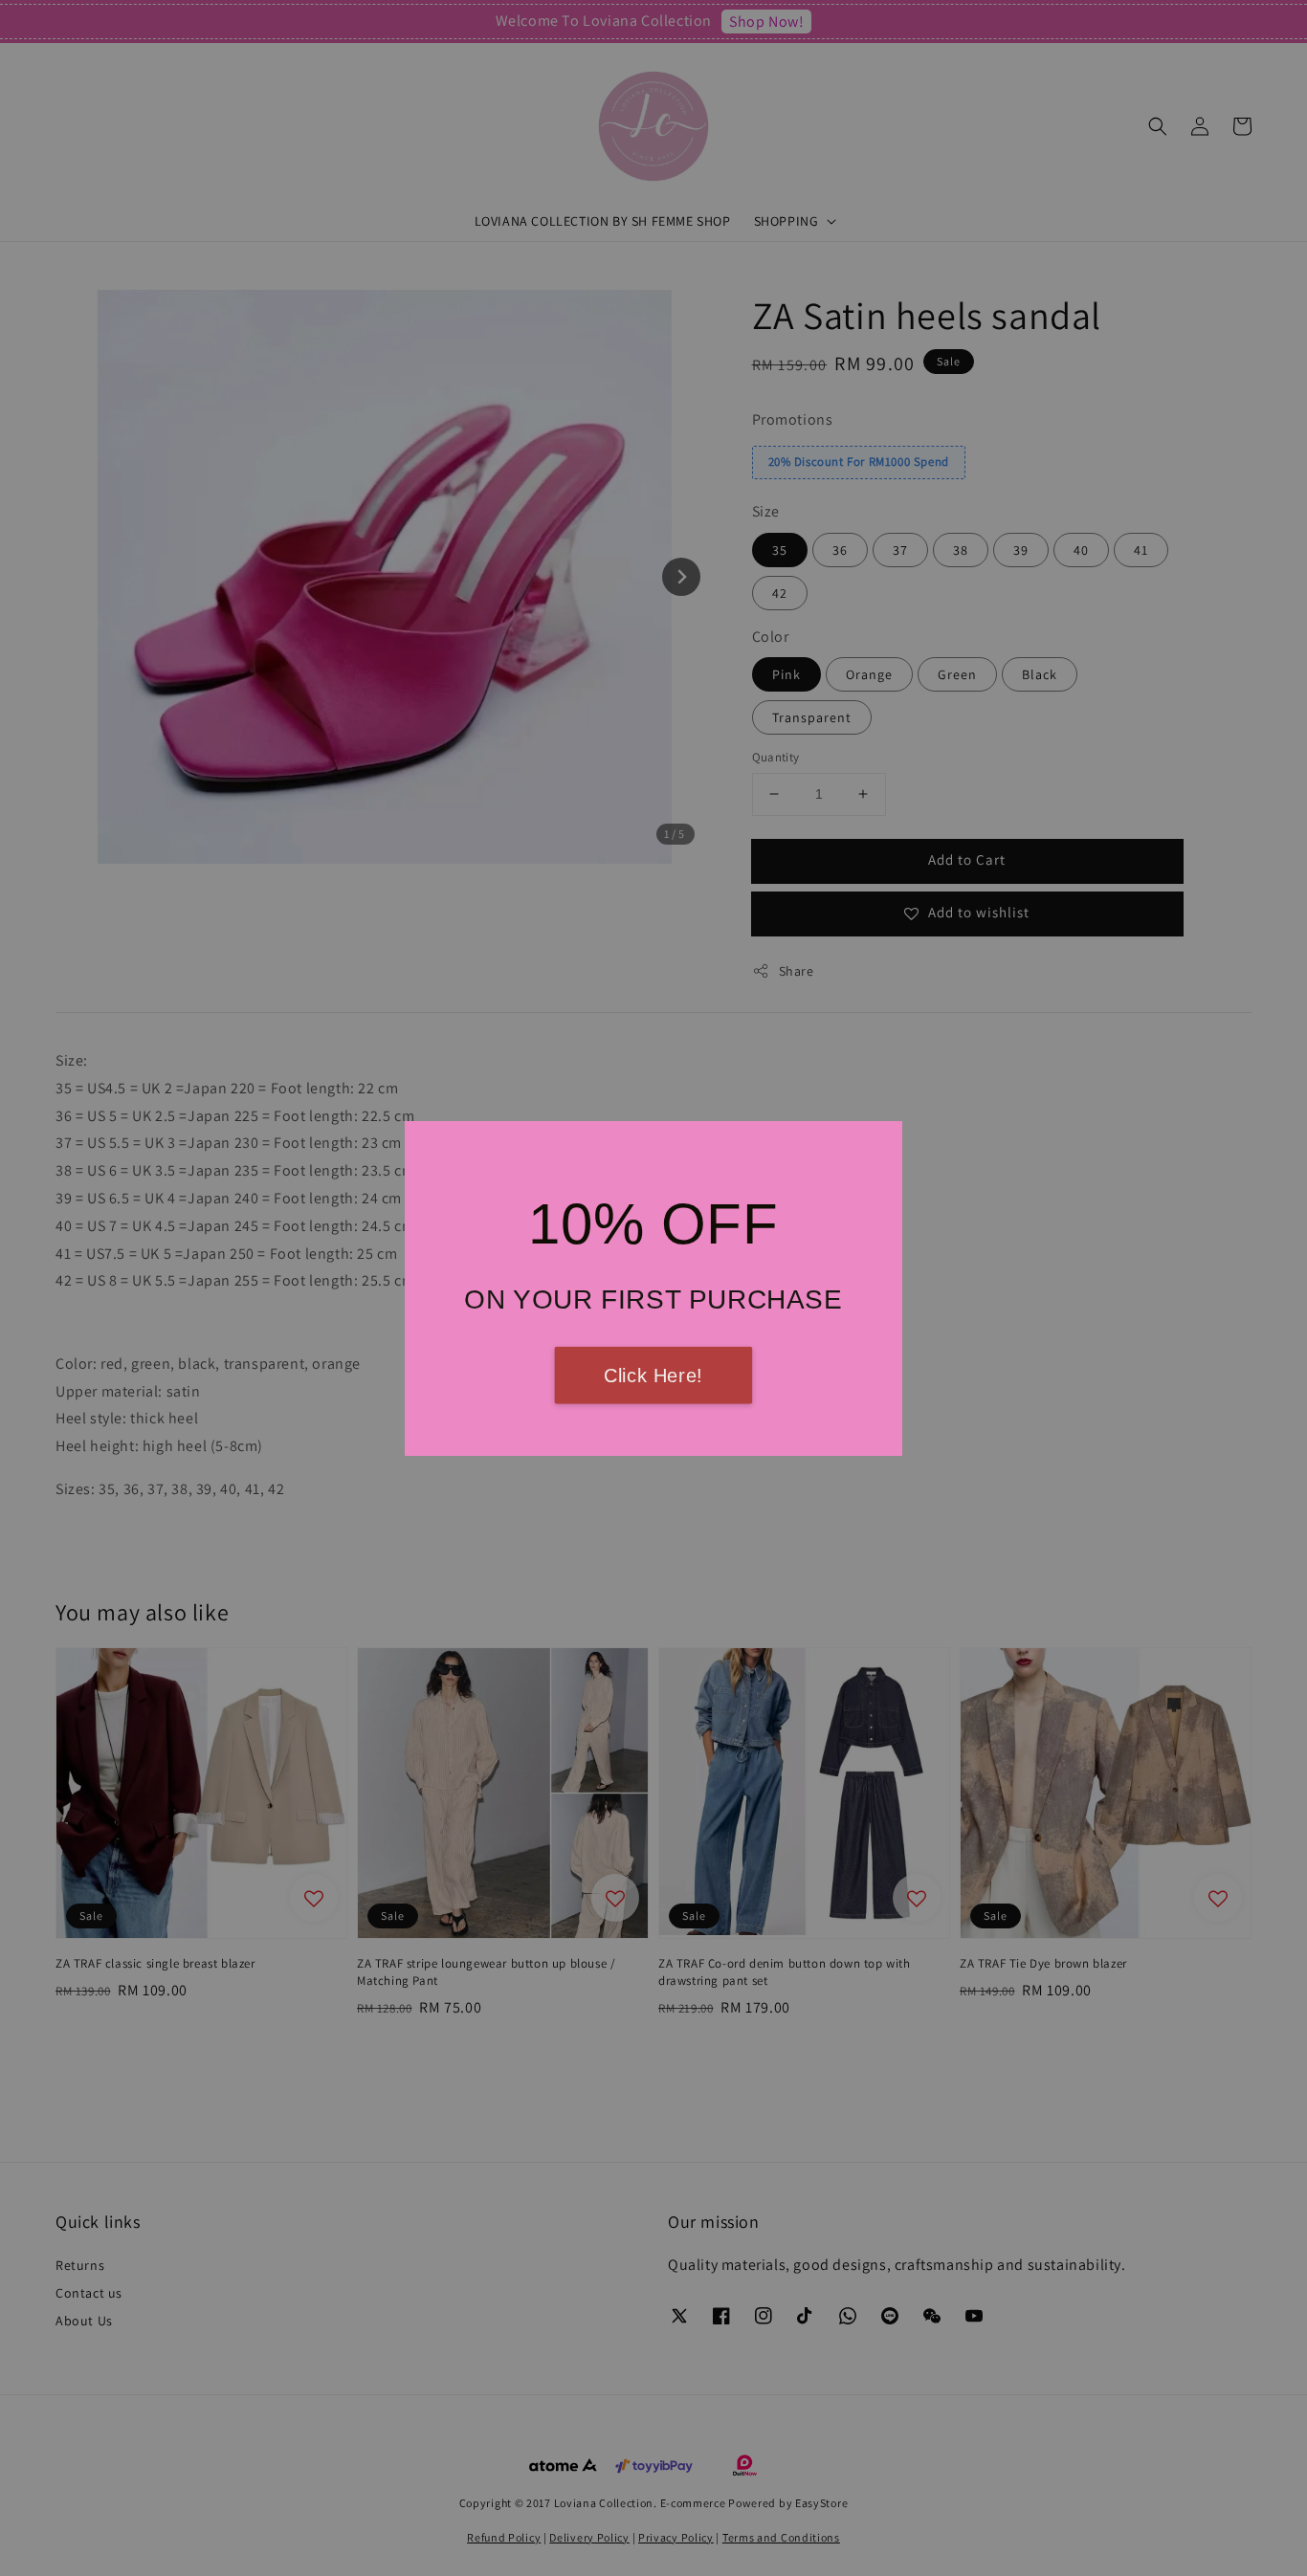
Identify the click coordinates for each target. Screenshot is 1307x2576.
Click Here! (653, 1376)
